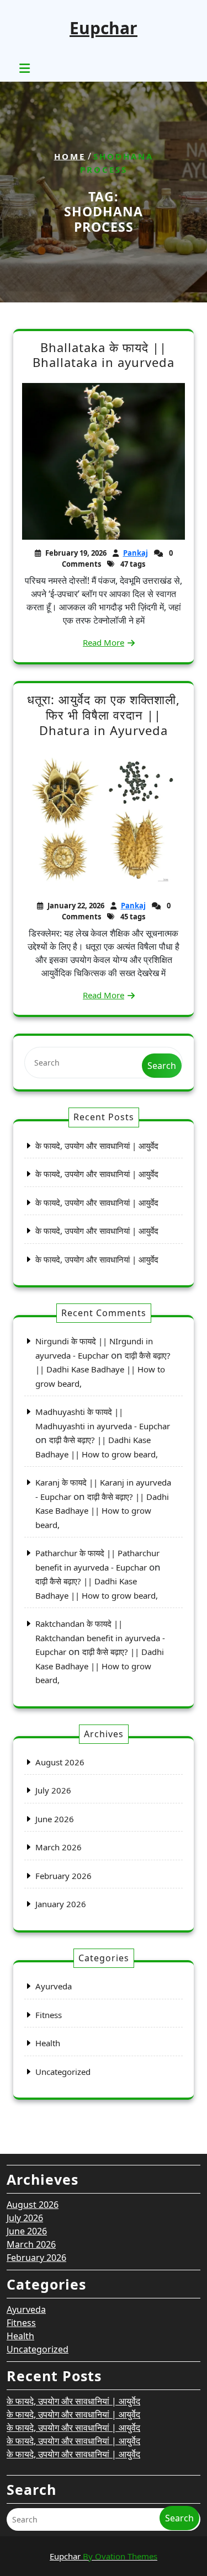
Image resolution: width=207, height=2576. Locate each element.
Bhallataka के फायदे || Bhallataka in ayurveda (104, 355)
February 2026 (63, 1876)
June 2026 (55, 1819)
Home (70, 156)
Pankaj (136, 553)
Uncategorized (63, 2072)
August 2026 (60, 1762)
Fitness (49, 2015)
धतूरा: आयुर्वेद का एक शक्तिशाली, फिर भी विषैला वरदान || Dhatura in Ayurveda (104, 714)
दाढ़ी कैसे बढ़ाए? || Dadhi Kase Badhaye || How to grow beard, (103, 1369)
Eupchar (104, 28)
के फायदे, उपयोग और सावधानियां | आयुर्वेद (97, 1146)
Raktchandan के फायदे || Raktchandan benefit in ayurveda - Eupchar (100, 1638)
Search (162, 1066)
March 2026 (59, 1847)
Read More (104, 642)
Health (48, 2043)
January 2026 (61, 1904)
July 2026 (53, 1790)
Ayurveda (54, 1986)
